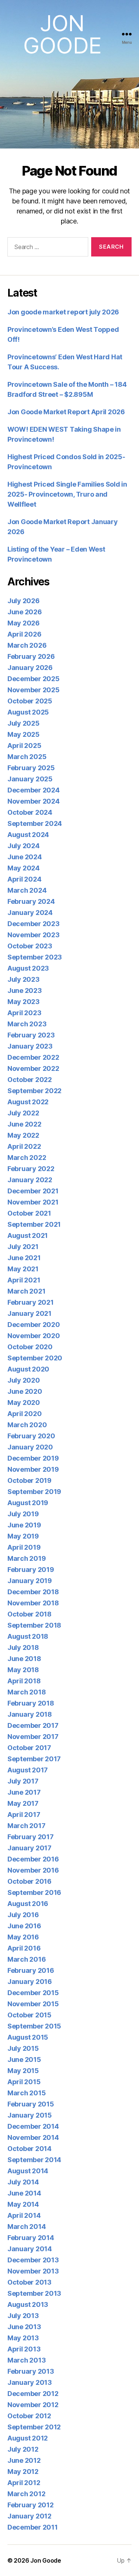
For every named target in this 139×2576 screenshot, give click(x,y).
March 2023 (27, 1024)
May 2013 (23, 2338)
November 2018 (33, 1603)
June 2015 (24, 2060)
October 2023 (30, 946)
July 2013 (23, 2316)
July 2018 (23, 1647)
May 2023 (24, 1002)
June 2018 (24, 1659)
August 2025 (28, 712)
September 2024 (35, 823)
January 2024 (30, 913)
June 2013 (24, 2327)
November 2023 (34, 935)
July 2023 (24, 979)
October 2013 (29, 2282)
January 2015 (30, 2115)
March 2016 (27, 1959)
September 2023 (35, 957)
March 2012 (26, 2494)
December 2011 (33, 2527)
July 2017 (23, 1781)
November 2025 (34, 690)
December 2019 (33, 1458)
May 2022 (23, 1135)
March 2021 (26, 1291)
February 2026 (31, 656)
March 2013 (27, 2360)
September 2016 (34, 1892)
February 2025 (31, 768)
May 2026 (24, 623)
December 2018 (33, 1592)
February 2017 (31, 1837)
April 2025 (24, 746)
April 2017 (24, 1815)
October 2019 (29, 1480)
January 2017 (29, 1848)
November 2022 (33, 1068)
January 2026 (30, 668)
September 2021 (34, 1224)
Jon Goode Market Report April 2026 (66, 412)
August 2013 (28, 2304)
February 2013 (31, 2371)
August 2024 (28, 835)
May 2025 (24, 734)
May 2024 (24, 868)
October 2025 (30, 701)
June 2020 (25, 1391)
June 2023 (25, 990)
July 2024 (24, 846)
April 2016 (24, 1948)
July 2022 (23, 1113)
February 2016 (31, 1970)
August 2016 (28, 1904)
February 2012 (31, 2505)
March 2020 (27, 1425)
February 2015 (31, 2104)
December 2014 (33, 2126)
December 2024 (34, 790)
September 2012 (34, 2427)
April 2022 (24, 1146)
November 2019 (33, 1469)
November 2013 (33, 2271)
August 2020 (28, 1369)
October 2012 (29, 2416)
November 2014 (33, 2137)
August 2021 (28, 1235)
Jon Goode (62, 34)
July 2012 (23, 2449)
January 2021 (29, 1313)
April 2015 (24, 2082)
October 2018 (29, 1614)
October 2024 (30, 812)
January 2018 (30, 1714)
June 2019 (24, 1525)
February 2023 (31, 1035)
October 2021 (29, 1213)
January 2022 (30, 1180)
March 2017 (26, 1826)
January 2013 (30, 2382)
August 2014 (28, 2171)
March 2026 (27, 645)
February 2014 (31, 2238)
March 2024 (27, 890)
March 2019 (27, 1558)
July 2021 (23, 1247)
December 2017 (33, 1725)
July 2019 (23, 1514)
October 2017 (29, 1748)
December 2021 (33, 1191)
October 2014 (29, 2149)
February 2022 (31, 1169)
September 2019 (34, 1492)
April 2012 (24, 2483)
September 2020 (35, 1358)
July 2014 (23, 2182)
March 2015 (27, 2093)
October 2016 (29, 1881)
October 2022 (30, 1080)
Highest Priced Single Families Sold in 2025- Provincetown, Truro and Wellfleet (67, 494)
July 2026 (24, 601)
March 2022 (27, 1158)
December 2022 (33, 1057)
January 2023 (30, 1046)
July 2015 (23, 2048)
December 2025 (34, 679)
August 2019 (28, 1503)
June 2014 (24, 2193)
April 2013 (24, 2349)
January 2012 (29, 2516)
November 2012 (33, 2405)
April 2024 (24, 879)
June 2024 (25, 857)
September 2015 (34, 2026)
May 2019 (23, 1536)
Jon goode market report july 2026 (63, 312)
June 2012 (24, 2460)
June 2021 (24, 1258)
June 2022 (24, 1124)
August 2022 (28, 1102)
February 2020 (31, 1436)
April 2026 (24, 634)
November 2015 (33, 2004)
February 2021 (31, 1302)
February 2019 (31, 1570)
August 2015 (28, 2037)
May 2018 (23, 1670)
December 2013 (33, 2260)
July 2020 (24, 1380)
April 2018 (24, 1681)
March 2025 (27, 757)
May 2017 (23, 1803)
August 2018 (28, 1636)
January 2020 (30, 1447)
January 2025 (30, 779)
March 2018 (27, 1692)
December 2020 (34, 1325)
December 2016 (33, 1859)
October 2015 (29, 2015)
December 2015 (33, 1993)
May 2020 (24, 1403)
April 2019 (24, 1547)
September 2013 (34, 2293)
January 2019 (30, 1581)
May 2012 (23, 2472)
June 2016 (24, 1926)
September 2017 (34, 1759)
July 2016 (23, 1915)
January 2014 (30, 2249)
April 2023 (24, 1013)
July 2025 (24, 723)
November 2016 (33, 1870)
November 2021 (33, 1202)
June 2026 (25, 612)
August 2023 (28, 968)
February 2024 (31, 901)
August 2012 (28, 2438)
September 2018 (34, 1625)
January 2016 (30, 1982)
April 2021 (24, 1280)
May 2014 (23, 2204)
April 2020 (24, 1414)
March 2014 (27, 2227)
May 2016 (23, 1937)
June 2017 (24, 1792)
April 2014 (24, 2215)
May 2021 (23, 1269)
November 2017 (33, 1737)
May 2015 (23, 2071)
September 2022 (34, 1091)
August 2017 (28, 1770)
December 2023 (34, 924)
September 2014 (34, 2160)
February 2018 (31, 1703)
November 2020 (34, 1336)
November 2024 (34, 801)
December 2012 (33, 2394)
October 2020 (30, 1347)
